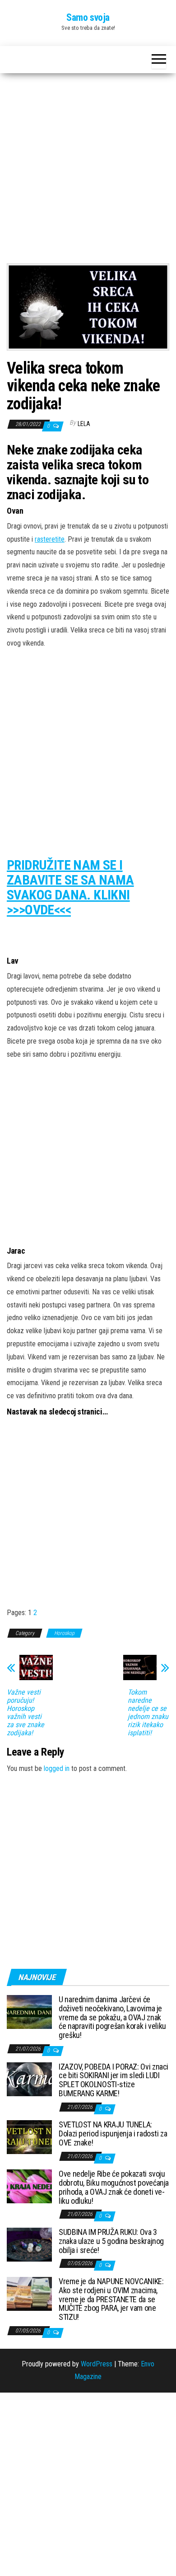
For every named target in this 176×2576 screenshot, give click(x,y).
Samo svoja (88, 17)
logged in (57, 1768)
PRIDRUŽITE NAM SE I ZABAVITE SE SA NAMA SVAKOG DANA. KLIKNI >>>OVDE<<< (70, 887)
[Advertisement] (88, 172)
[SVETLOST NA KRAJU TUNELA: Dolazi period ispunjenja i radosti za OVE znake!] (29, 2137)
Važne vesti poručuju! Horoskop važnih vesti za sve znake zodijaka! (25, 1713)
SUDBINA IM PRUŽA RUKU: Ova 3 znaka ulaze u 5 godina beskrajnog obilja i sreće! (111, 2241)
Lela (84, 424)
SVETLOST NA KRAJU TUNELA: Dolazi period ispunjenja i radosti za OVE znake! (113, 2133)
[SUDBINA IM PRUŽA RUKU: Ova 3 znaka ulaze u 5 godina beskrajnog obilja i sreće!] (29, 2244)
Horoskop (64, 1633)
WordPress (97, 2364)
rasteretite (50, 539)
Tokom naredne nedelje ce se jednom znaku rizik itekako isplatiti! (148, 1713)
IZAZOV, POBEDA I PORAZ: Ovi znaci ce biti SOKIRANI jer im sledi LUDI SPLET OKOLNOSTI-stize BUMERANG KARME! (113, 2080)
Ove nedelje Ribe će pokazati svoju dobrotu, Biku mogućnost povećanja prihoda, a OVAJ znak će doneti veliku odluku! (114, 2187)
